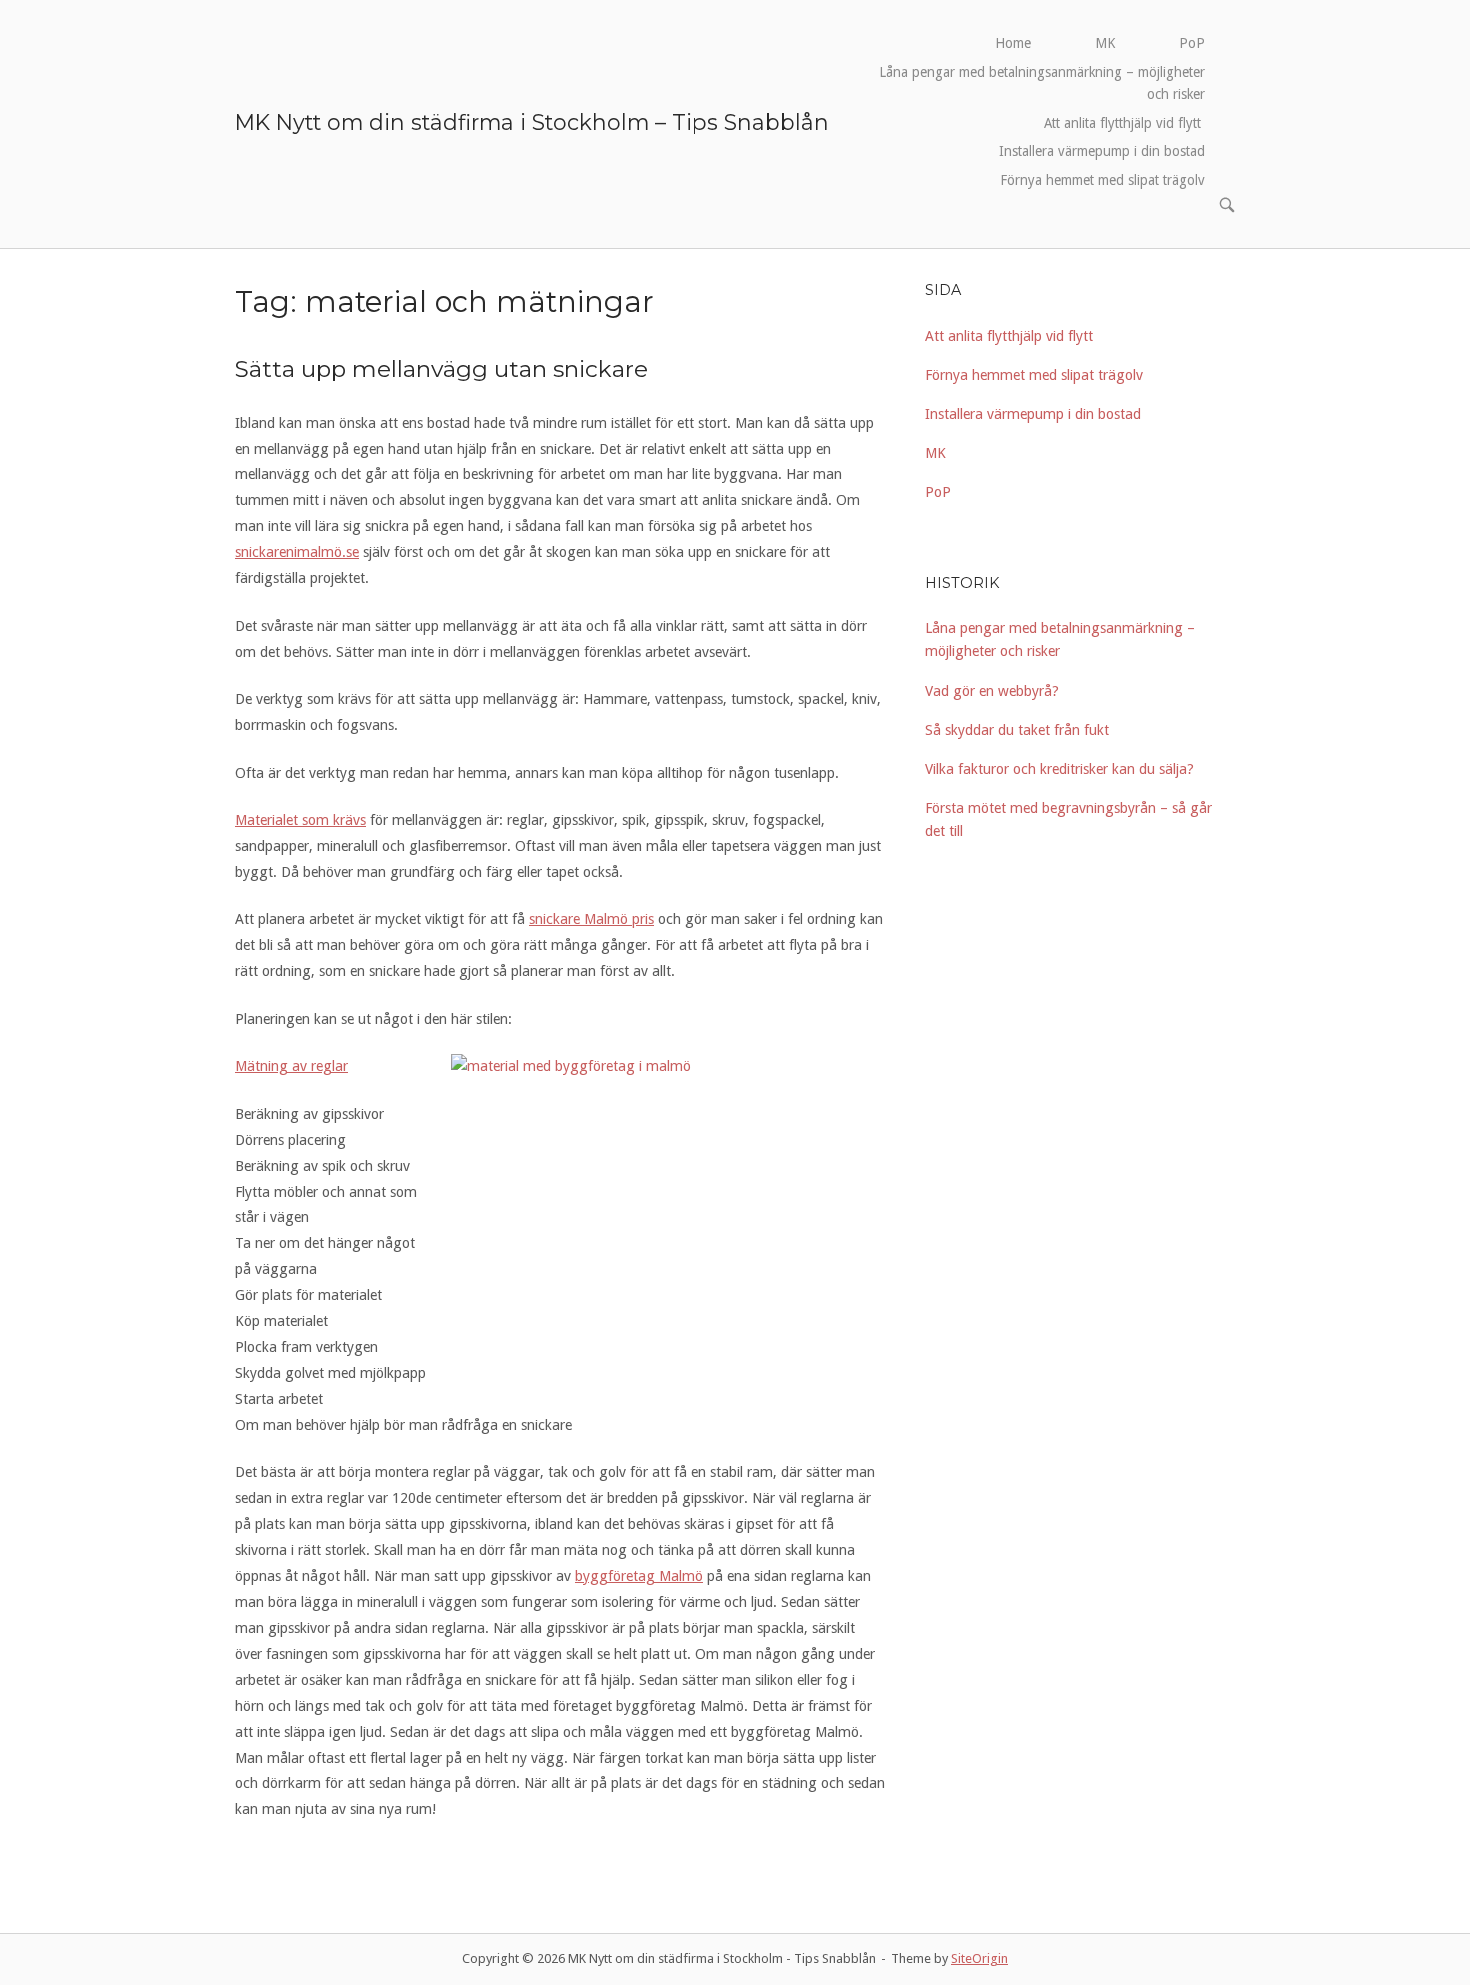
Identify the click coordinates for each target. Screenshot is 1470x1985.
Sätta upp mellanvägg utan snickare (441, 369)
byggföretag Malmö (639, 1576)
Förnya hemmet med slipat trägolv (1102, 180)
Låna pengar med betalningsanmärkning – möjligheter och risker (1042, 83)
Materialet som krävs (300, 820)
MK (1105, 43)
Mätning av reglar (291, 1066)
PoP (1192, 43)
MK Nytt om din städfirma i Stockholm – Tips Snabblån (532, 122)
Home (1013, 43)
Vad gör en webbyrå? (994, 691)
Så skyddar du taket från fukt (1019, 730)
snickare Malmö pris (591, 919)
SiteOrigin (979, 1958)
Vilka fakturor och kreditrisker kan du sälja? (1059, 769)
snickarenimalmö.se (297, 552)
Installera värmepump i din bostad (1102, 151)
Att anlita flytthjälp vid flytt (1124, 123)
